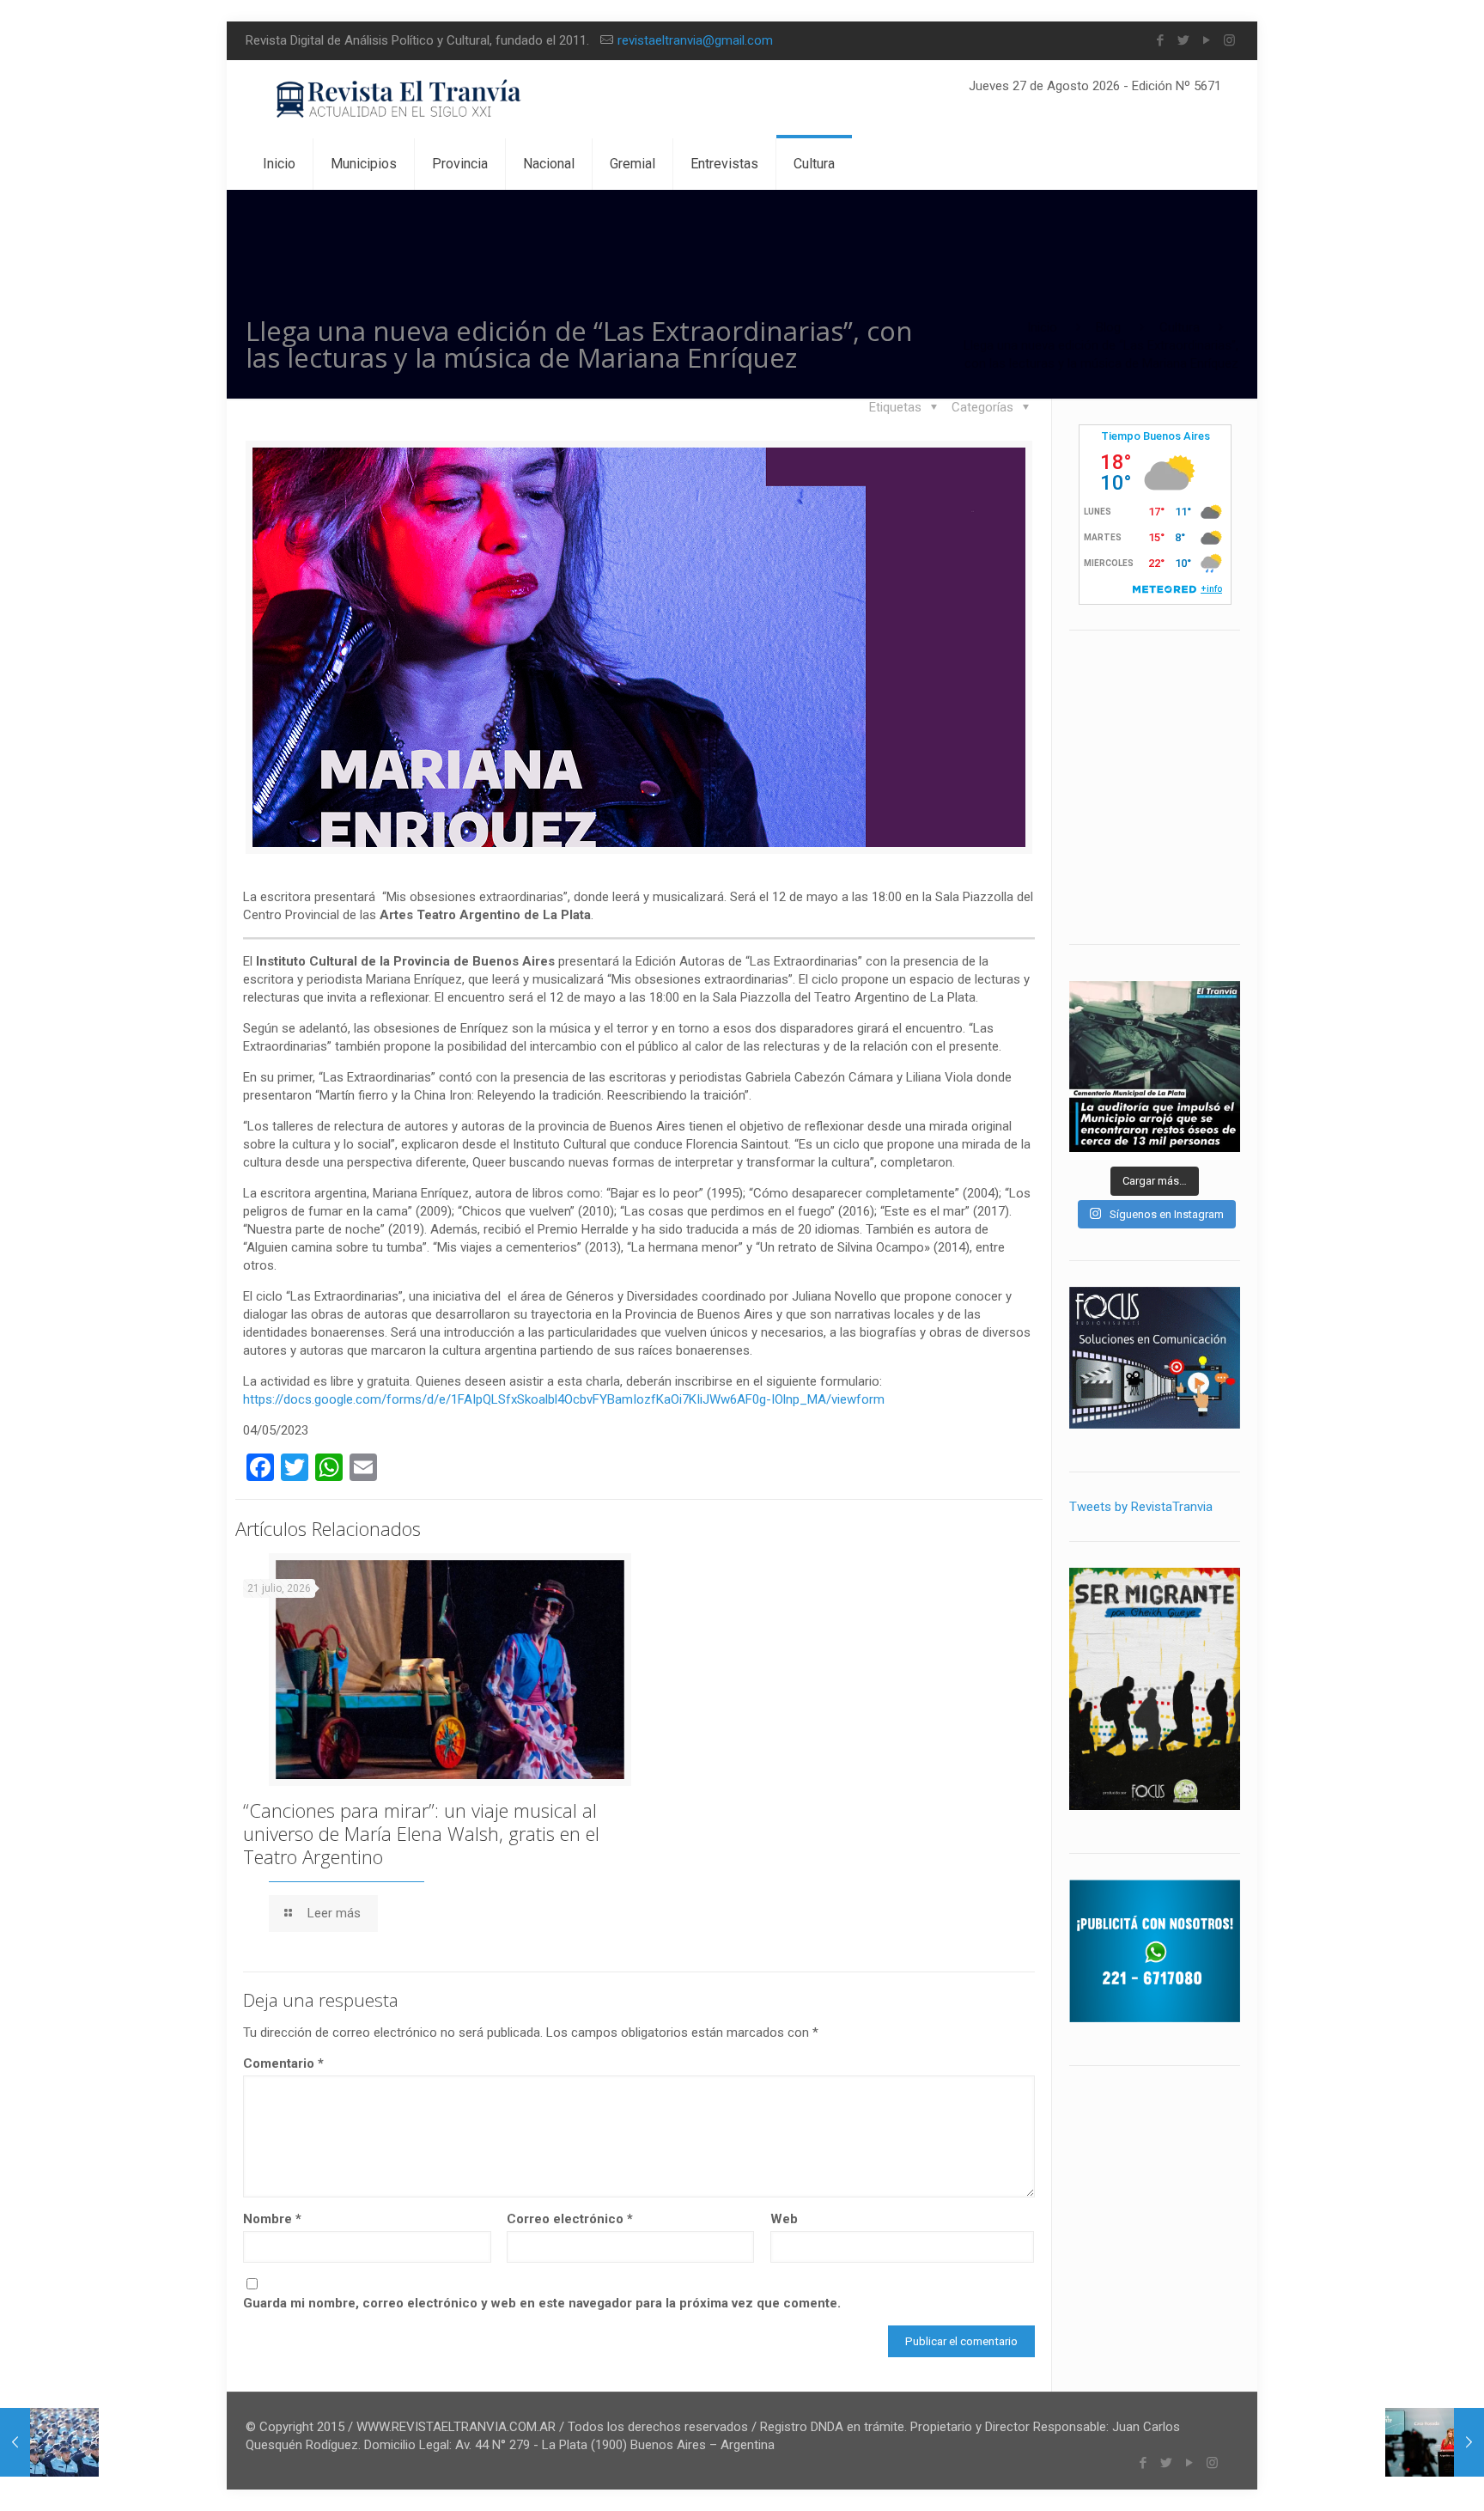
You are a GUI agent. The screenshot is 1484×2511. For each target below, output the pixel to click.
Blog (1108, 327)
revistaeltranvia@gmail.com (695, 40)
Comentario (283, 2063)
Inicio (1042, 327)
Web (784, 2219)
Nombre (272, 2219)
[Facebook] (1160, 40)
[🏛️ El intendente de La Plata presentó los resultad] (1155, 1067)
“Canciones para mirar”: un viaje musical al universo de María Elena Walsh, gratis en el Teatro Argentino (421, 1833)
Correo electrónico (570, 2219)
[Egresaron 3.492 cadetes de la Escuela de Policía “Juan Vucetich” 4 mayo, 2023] (49, 2442)
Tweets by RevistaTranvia (1141, 1507)
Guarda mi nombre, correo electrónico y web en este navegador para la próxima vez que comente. (542, 2303)
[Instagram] (1229, 40)
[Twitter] (1183, 40)
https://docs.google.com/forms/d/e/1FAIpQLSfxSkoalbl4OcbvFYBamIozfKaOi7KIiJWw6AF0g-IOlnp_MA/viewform (564, 1399)
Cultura (1180, 327)
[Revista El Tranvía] (400, 99)
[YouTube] (1206, 40)
